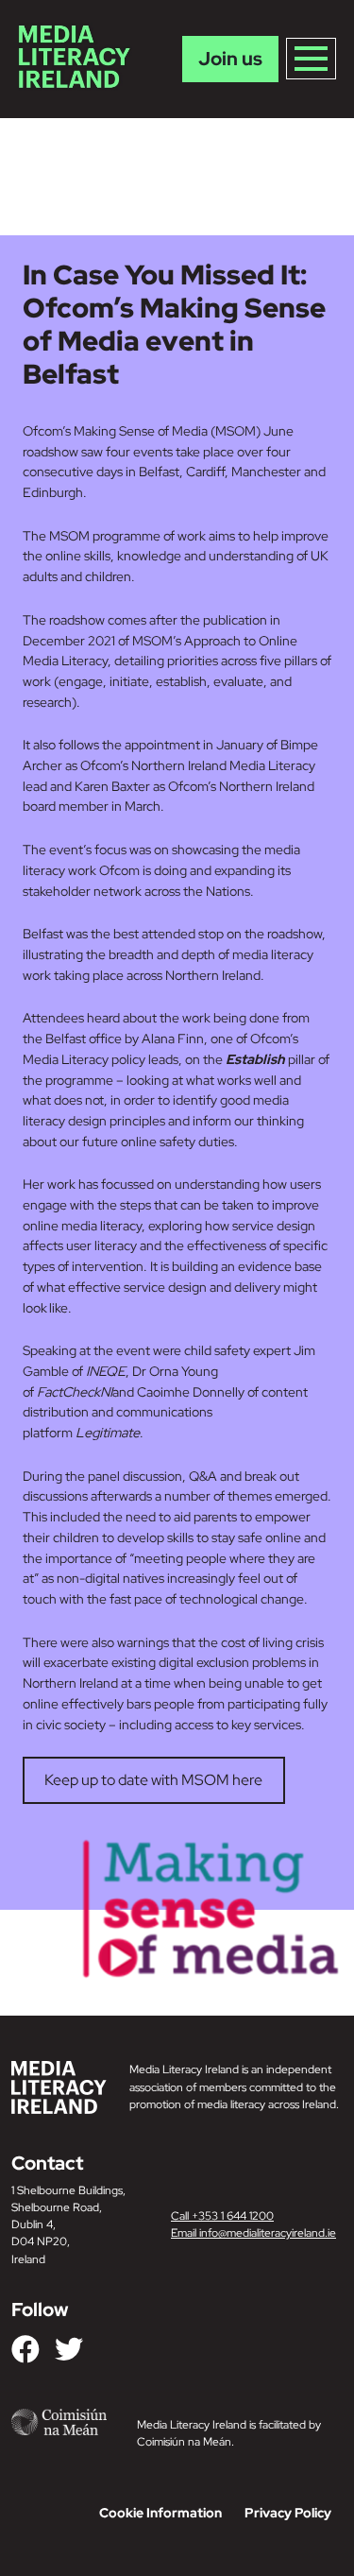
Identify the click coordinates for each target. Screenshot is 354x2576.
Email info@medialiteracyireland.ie (253, 2233)
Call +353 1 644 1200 (222, 2216)
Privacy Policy (288, 2513)
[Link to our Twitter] (69, 2349)
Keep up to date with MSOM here (153, 1780)
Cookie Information (160, 2513)
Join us (230, 59)
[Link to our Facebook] (25, 2349)
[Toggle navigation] (311, 59)
